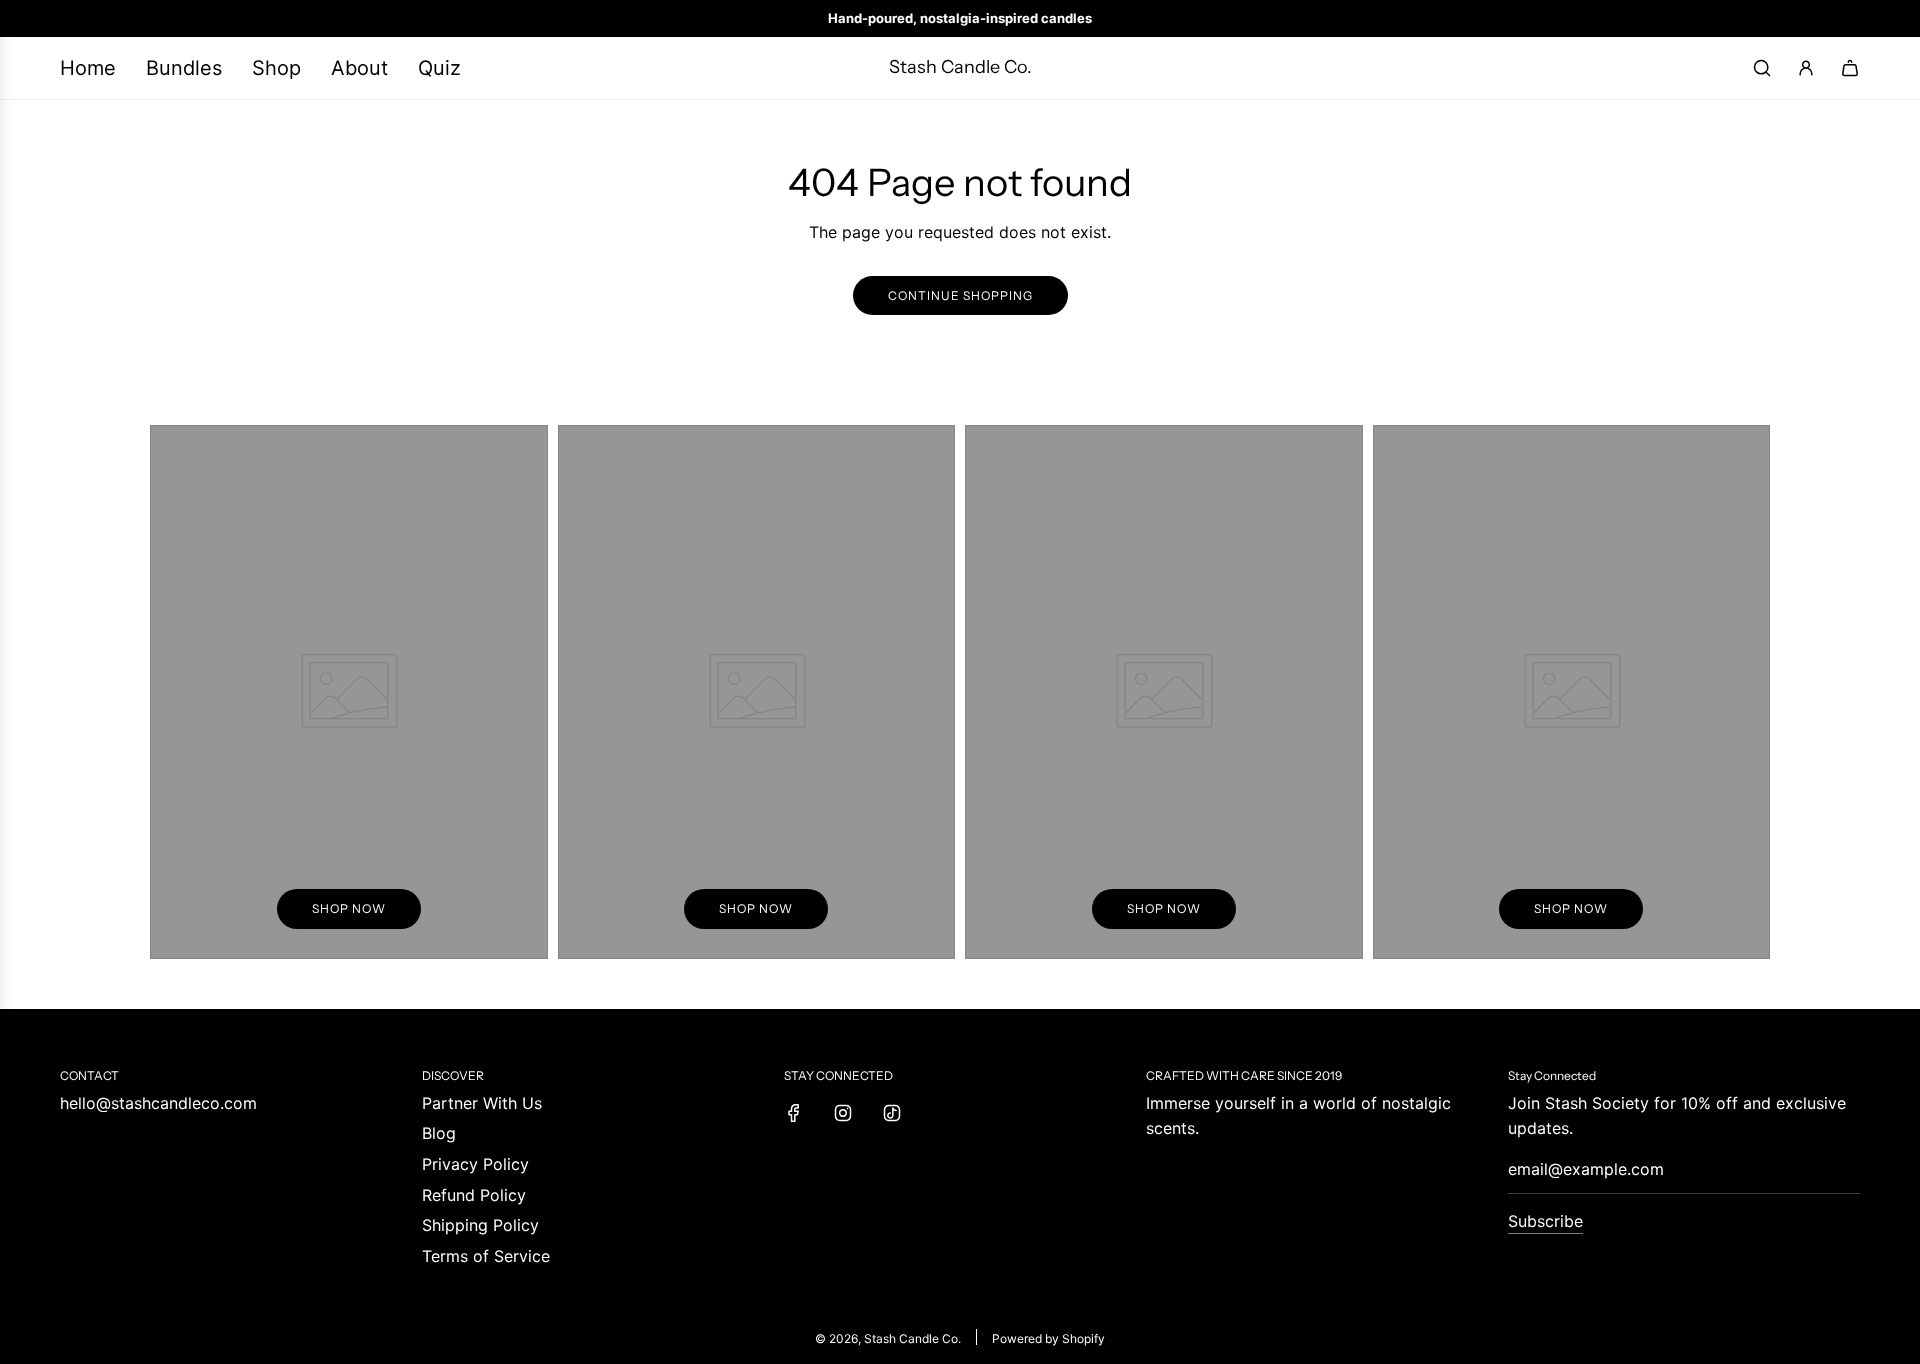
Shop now (349, 908)
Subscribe (1545, 1221)
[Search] (1762, 68)
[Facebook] (794, 1113)
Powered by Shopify (1048, 1338)
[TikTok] (892, 1113)
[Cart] (1850, 68)
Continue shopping (960, 295)
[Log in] (1806, 68)
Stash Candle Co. (960, 67)
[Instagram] (843, 1113)
